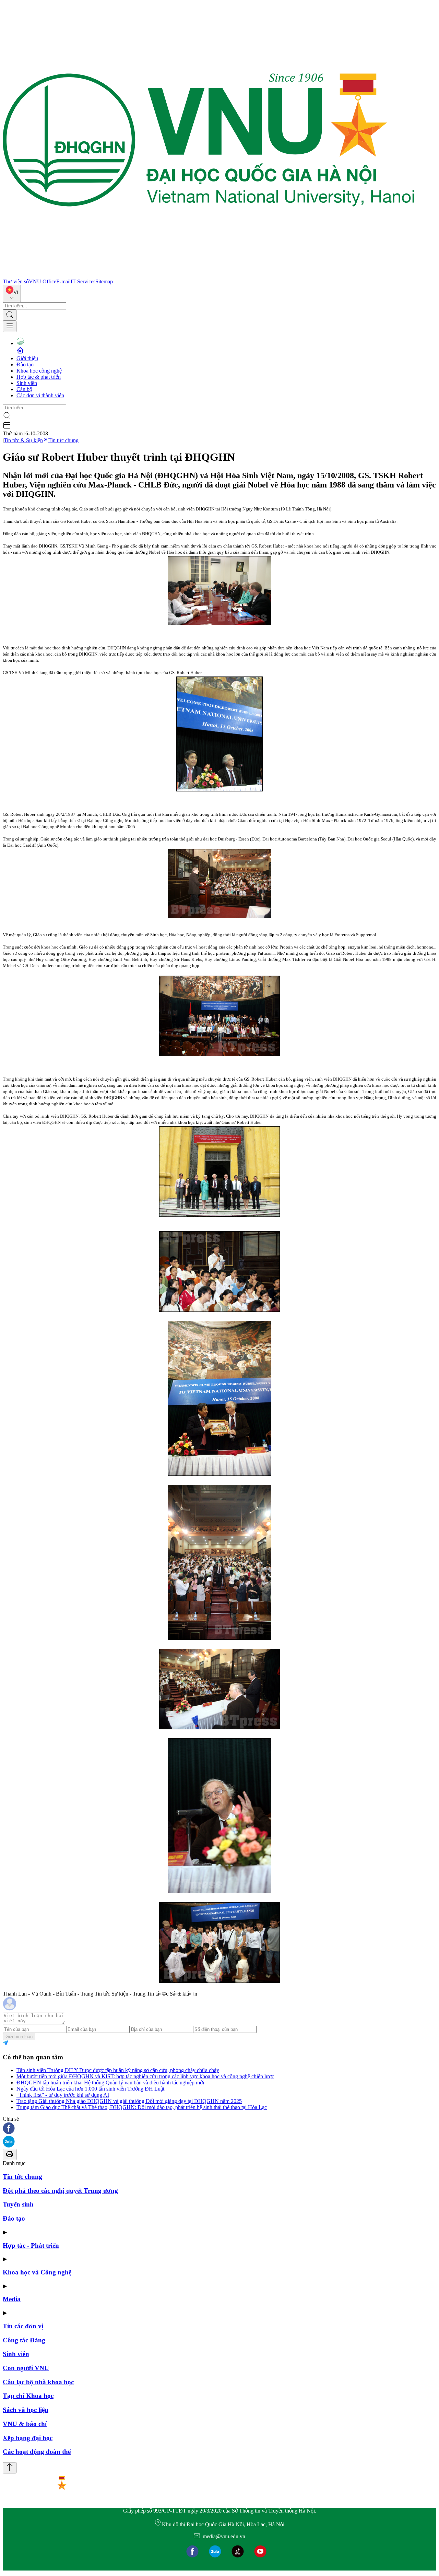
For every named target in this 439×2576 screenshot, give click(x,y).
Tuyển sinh (18, 2204)
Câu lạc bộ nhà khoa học (38, 2382)
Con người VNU (26, 2368)
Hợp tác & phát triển (39, 377)
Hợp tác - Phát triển (31, 2245)
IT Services (83, 281)
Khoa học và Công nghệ (37, 2272)
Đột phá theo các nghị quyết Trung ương (60, 2191)
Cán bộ (24, 389)
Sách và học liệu (26, 2410)
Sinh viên (27, 383)
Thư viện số (16, 281)
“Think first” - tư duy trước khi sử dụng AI (63, 2095)
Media (12, 2299)
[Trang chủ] (209, 275)
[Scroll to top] (10, 2468)
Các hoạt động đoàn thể (37, 2452)
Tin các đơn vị (23, 2326)
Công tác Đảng (24, 2340)
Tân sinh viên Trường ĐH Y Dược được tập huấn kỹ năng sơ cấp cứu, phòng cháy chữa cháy (118, 2070)
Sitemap (104, 281)
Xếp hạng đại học (28, 2438)
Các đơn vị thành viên (40, 395)
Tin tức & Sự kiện (23, 440)
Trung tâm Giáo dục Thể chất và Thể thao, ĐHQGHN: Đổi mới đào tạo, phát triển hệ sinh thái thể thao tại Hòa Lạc (142, 2107)
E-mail (63, 281)
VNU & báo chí (25, 2424)
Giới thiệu (27, 358)
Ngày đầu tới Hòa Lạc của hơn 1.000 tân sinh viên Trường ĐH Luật (90, 2089)
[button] (219, 2129)
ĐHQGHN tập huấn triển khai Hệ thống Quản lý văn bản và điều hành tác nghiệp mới (110, 2083)
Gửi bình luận (19, 2037)
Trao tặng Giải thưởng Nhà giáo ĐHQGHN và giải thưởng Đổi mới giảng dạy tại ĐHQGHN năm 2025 (129, 2101)
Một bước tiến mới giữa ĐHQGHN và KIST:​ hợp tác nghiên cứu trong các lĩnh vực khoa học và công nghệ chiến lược (145, 2076)
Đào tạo (25, 364)
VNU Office (43, 281)
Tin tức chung (63, 440)
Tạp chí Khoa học (28, 2396)
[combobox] (12, 293)
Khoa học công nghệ (39, 371)
